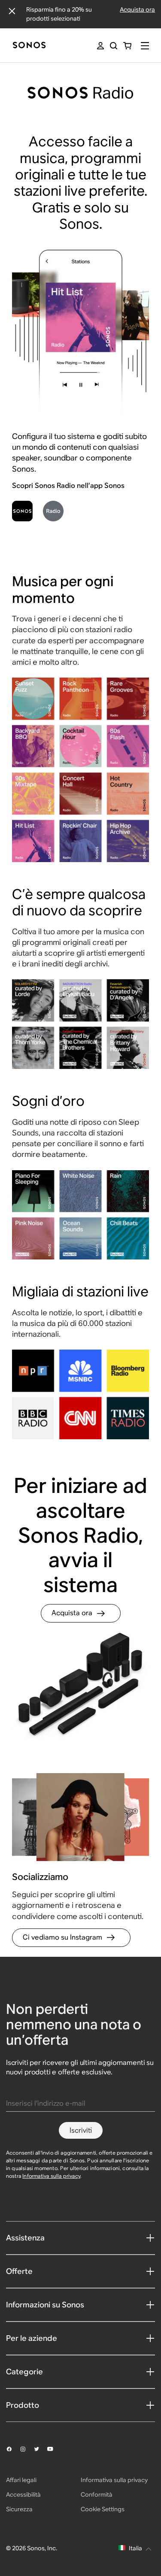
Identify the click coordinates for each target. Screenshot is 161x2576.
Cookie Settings (103, 2509)
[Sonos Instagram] (27, 2449)
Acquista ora (137, 9)
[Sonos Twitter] (40, 2449)
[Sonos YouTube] (54, 2449)
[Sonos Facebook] (13, 2449)
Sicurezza (19, 2509)
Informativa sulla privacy (51, 2176)
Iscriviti (81, 2130)
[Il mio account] (100, 46)
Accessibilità (23, 2494)
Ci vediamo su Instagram (62, 1937)
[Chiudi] (12, 11)
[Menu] (145, 46)
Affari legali (21, 2480)
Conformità (97, 2494)
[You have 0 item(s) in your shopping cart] (127, 46)
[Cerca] (114, 46)
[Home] (29, 46)
